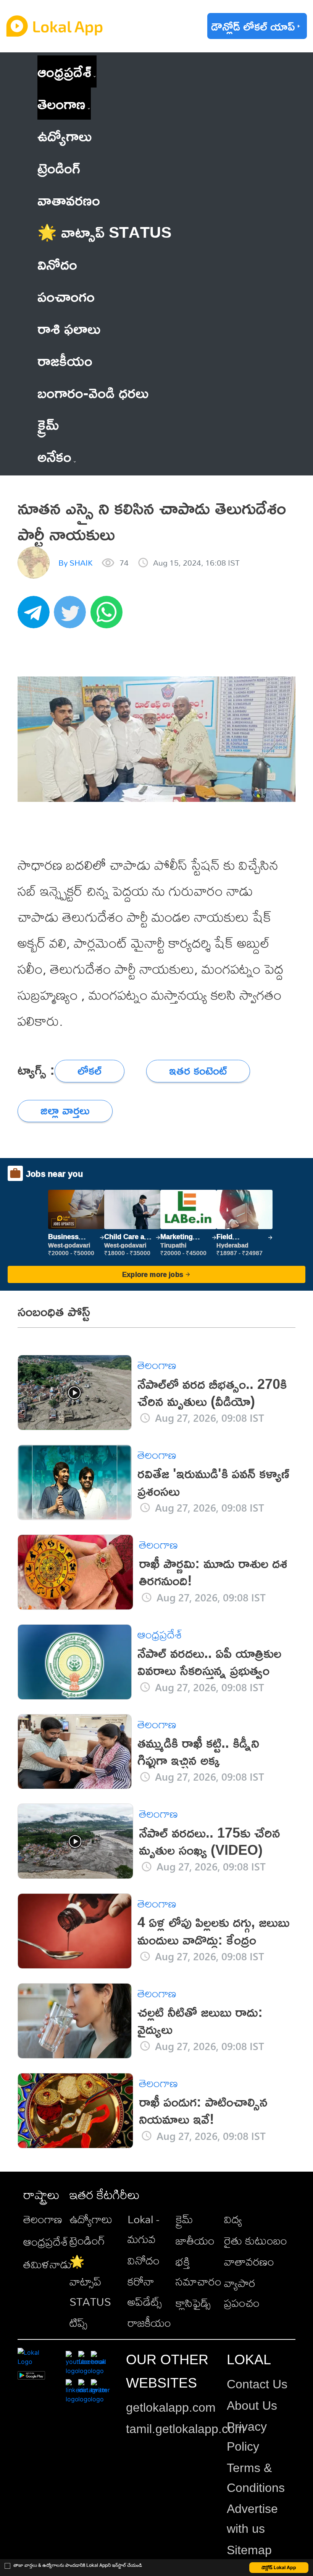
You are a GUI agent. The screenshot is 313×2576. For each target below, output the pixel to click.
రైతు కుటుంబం (256, 2240)
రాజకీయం (149, 2323)
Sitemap (249, 2550)
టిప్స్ (78, 2323)
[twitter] (72, 616)
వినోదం (144, 2260)
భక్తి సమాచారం (198, 2271)
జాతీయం (195, 2240)
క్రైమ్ (184, 2219)
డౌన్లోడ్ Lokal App (279, 2567)
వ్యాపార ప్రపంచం (242, 2293)
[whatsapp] (109, 616)
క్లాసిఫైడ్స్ (193, 2303)
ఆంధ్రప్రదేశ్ (64, 71)
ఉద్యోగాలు (91, 2219)
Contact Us (257, 2384)
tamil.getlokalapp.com (186, 2429)
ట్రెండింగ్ (87, 2240)
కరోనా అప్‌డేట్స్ (145, 2291)
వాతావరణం (249, 2261)
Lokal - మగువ (143, 2229)
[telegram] (36, 616)
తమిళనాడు (48, 2264)
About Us (252, 2406)
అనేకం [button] (54, 456)
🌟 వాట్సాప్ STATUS (90, 2281)
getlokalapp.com (171, 2407)
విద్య (233, 2219)
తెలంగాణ (61, 103)
